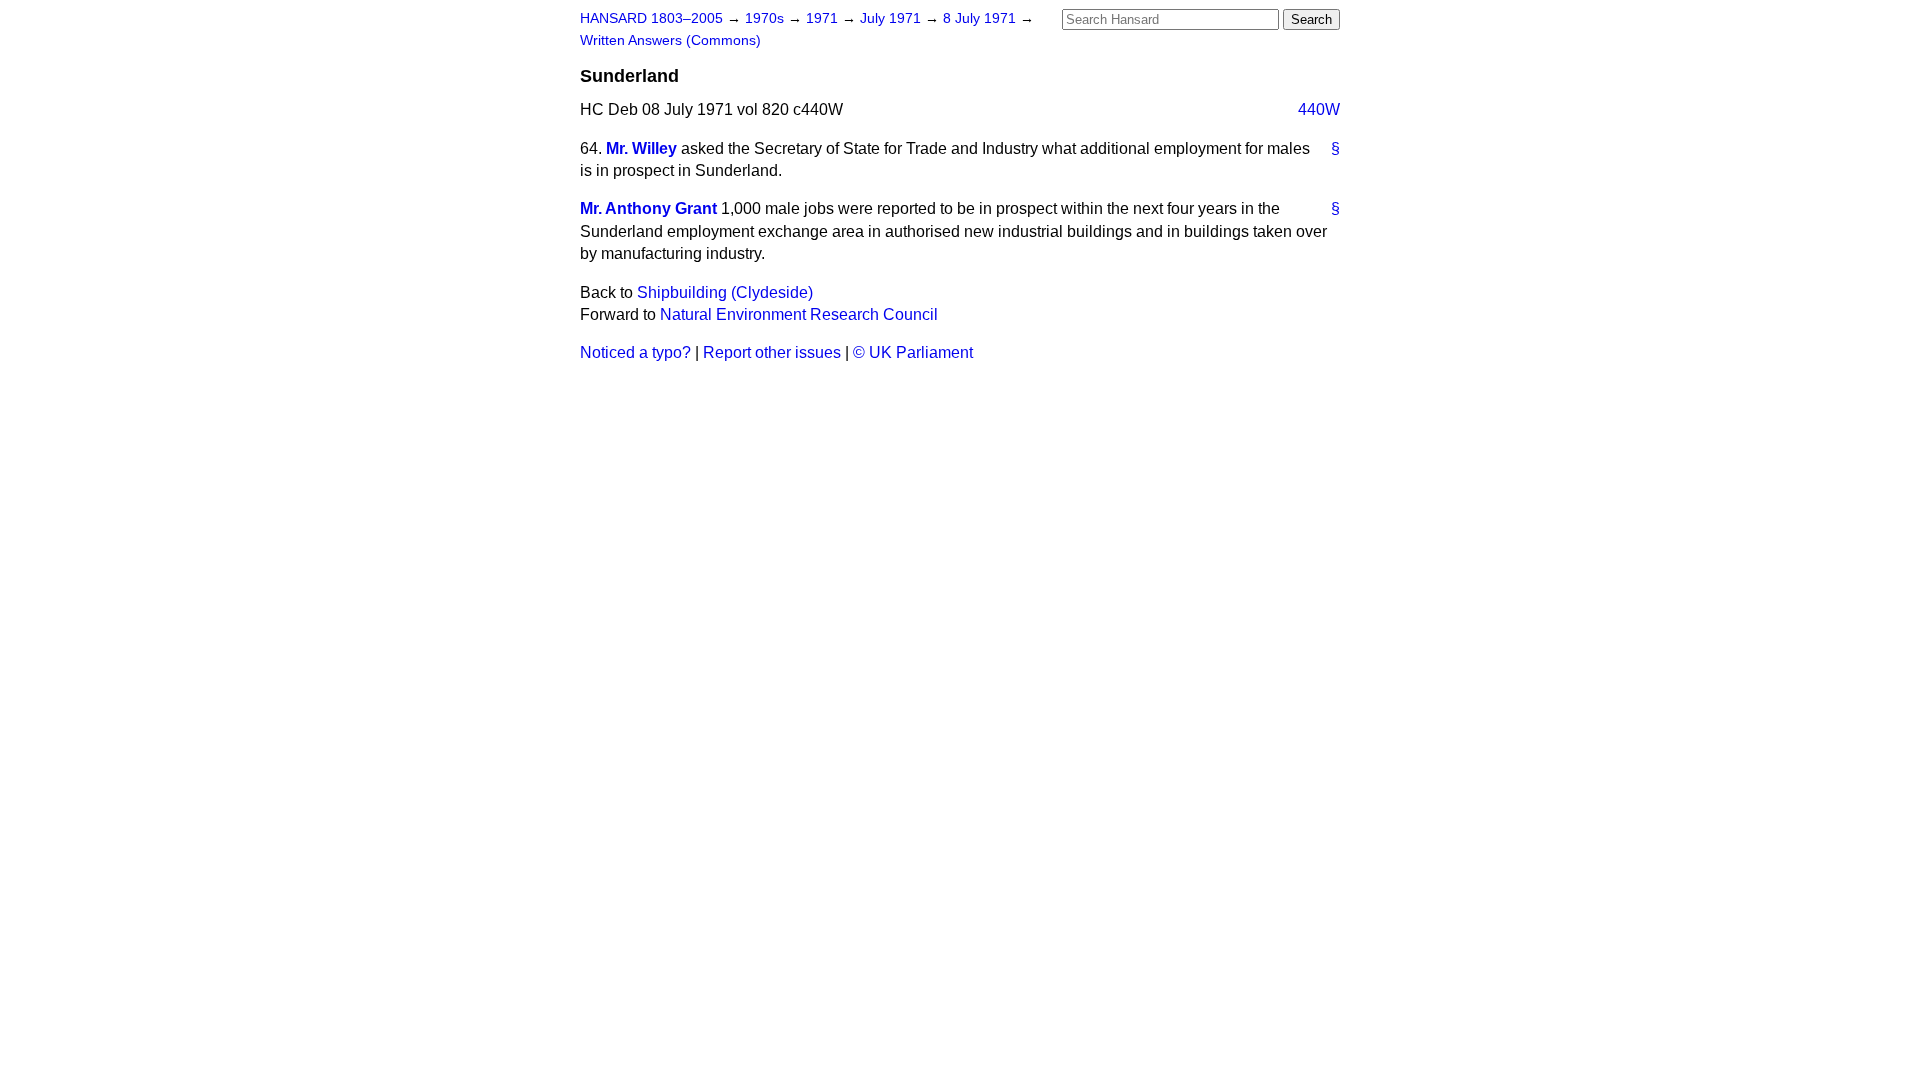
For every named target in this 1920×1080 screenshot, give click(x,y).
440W (1319, 109)
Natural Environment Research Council (799, 314)
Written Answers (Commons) (670, 40)
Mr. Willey (641, 148)
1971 (824, 18)
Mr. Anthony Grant (648, 208)
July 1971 (892, 18)
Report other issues (772, 352)
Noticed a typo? (635, 352)
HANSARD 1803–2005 (651, 18)
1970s (766, 18)
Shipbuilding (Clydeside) (725, 292)
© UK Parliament (913, 352)
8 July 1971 (981, 18)
